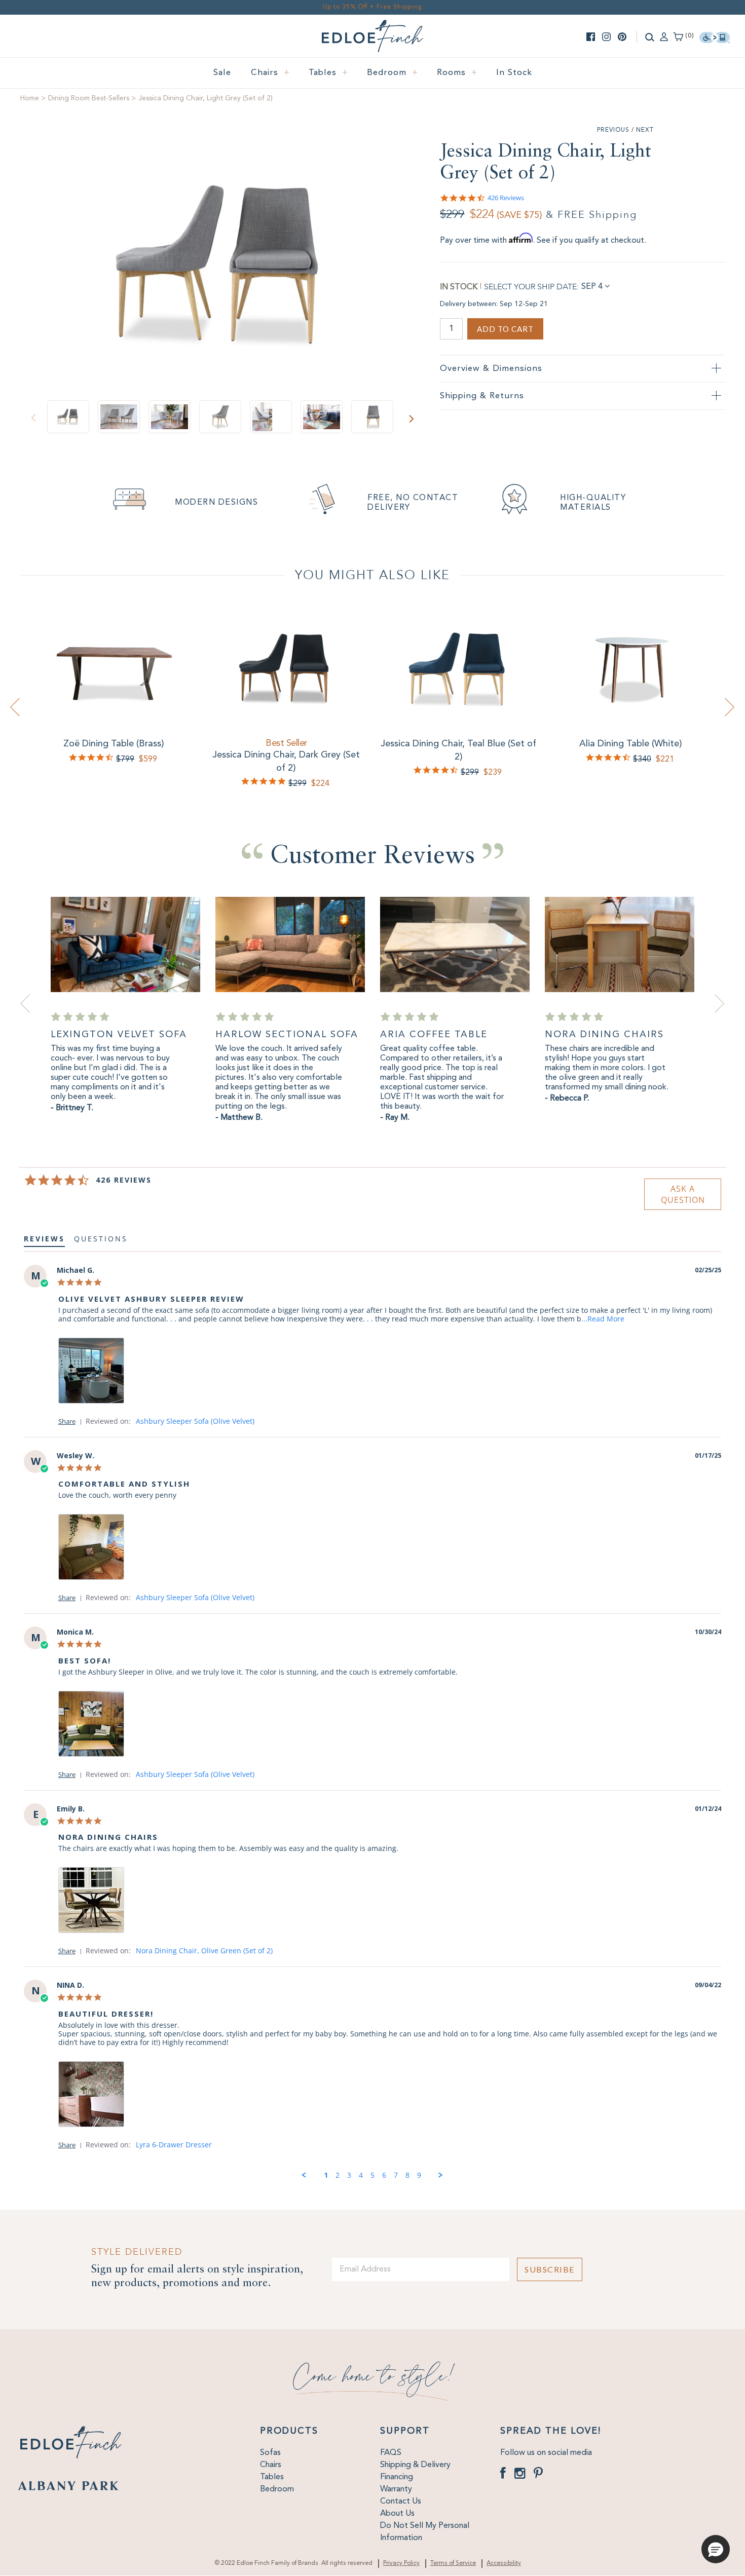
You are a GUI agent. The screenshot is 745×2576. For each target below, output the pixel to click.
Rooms (457, 73)
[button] (72, 1421)
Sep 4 (592, 287)
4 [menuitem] (361, 2175)
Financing (397, 2477)
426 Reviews (506, 198)
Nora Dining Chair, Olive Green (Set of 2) (204, 1950)
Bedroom (393, 73)
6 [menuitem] (384, 2175)
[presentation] (15, 707)
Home (30, 98)
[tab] (683, 1194)
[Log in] (664, 36)
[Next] (411, 419)
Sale (222, 73)
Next (645, 130)
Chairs (270, 73)
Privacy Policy (401, 2563)
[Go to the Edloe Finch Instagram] (606, 37)
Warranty (396, 2489)
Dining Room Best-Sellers (89, 98)
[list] (390, 1373)
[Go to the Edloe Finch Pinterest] (622, 37)
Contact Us (401, 2502)
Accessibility (504, 2563)
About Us (397, 2514)
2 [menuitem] (338, 2175)
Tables (328, 73)
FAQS (391, 2453)
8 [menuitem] (407, 2175)
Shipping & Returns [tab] (482, 396)
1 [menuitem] (326, 2175)
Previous (613, 130)
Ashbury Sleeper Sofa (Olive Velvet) (195, 1421)
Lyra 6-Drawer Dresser (174, 2145)
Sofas (270, 2453)
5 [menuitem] (372, 2175)
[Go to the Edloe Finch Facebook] (591, 37)
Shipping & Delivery (415, 2465)
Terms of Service (453, 2563)
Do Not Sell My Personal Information (425, 2532)
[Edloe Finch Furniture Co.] (372, 26)
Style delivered (137, 2252)
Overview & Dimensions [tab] (491, 369)
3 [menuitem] (349, 2175)
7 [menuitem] (396, 2175)
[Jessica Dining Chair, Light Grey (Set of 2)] (222, 264)
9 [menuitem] (419, 2175)
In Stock (514, 73)
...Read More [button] (603, 1319)
